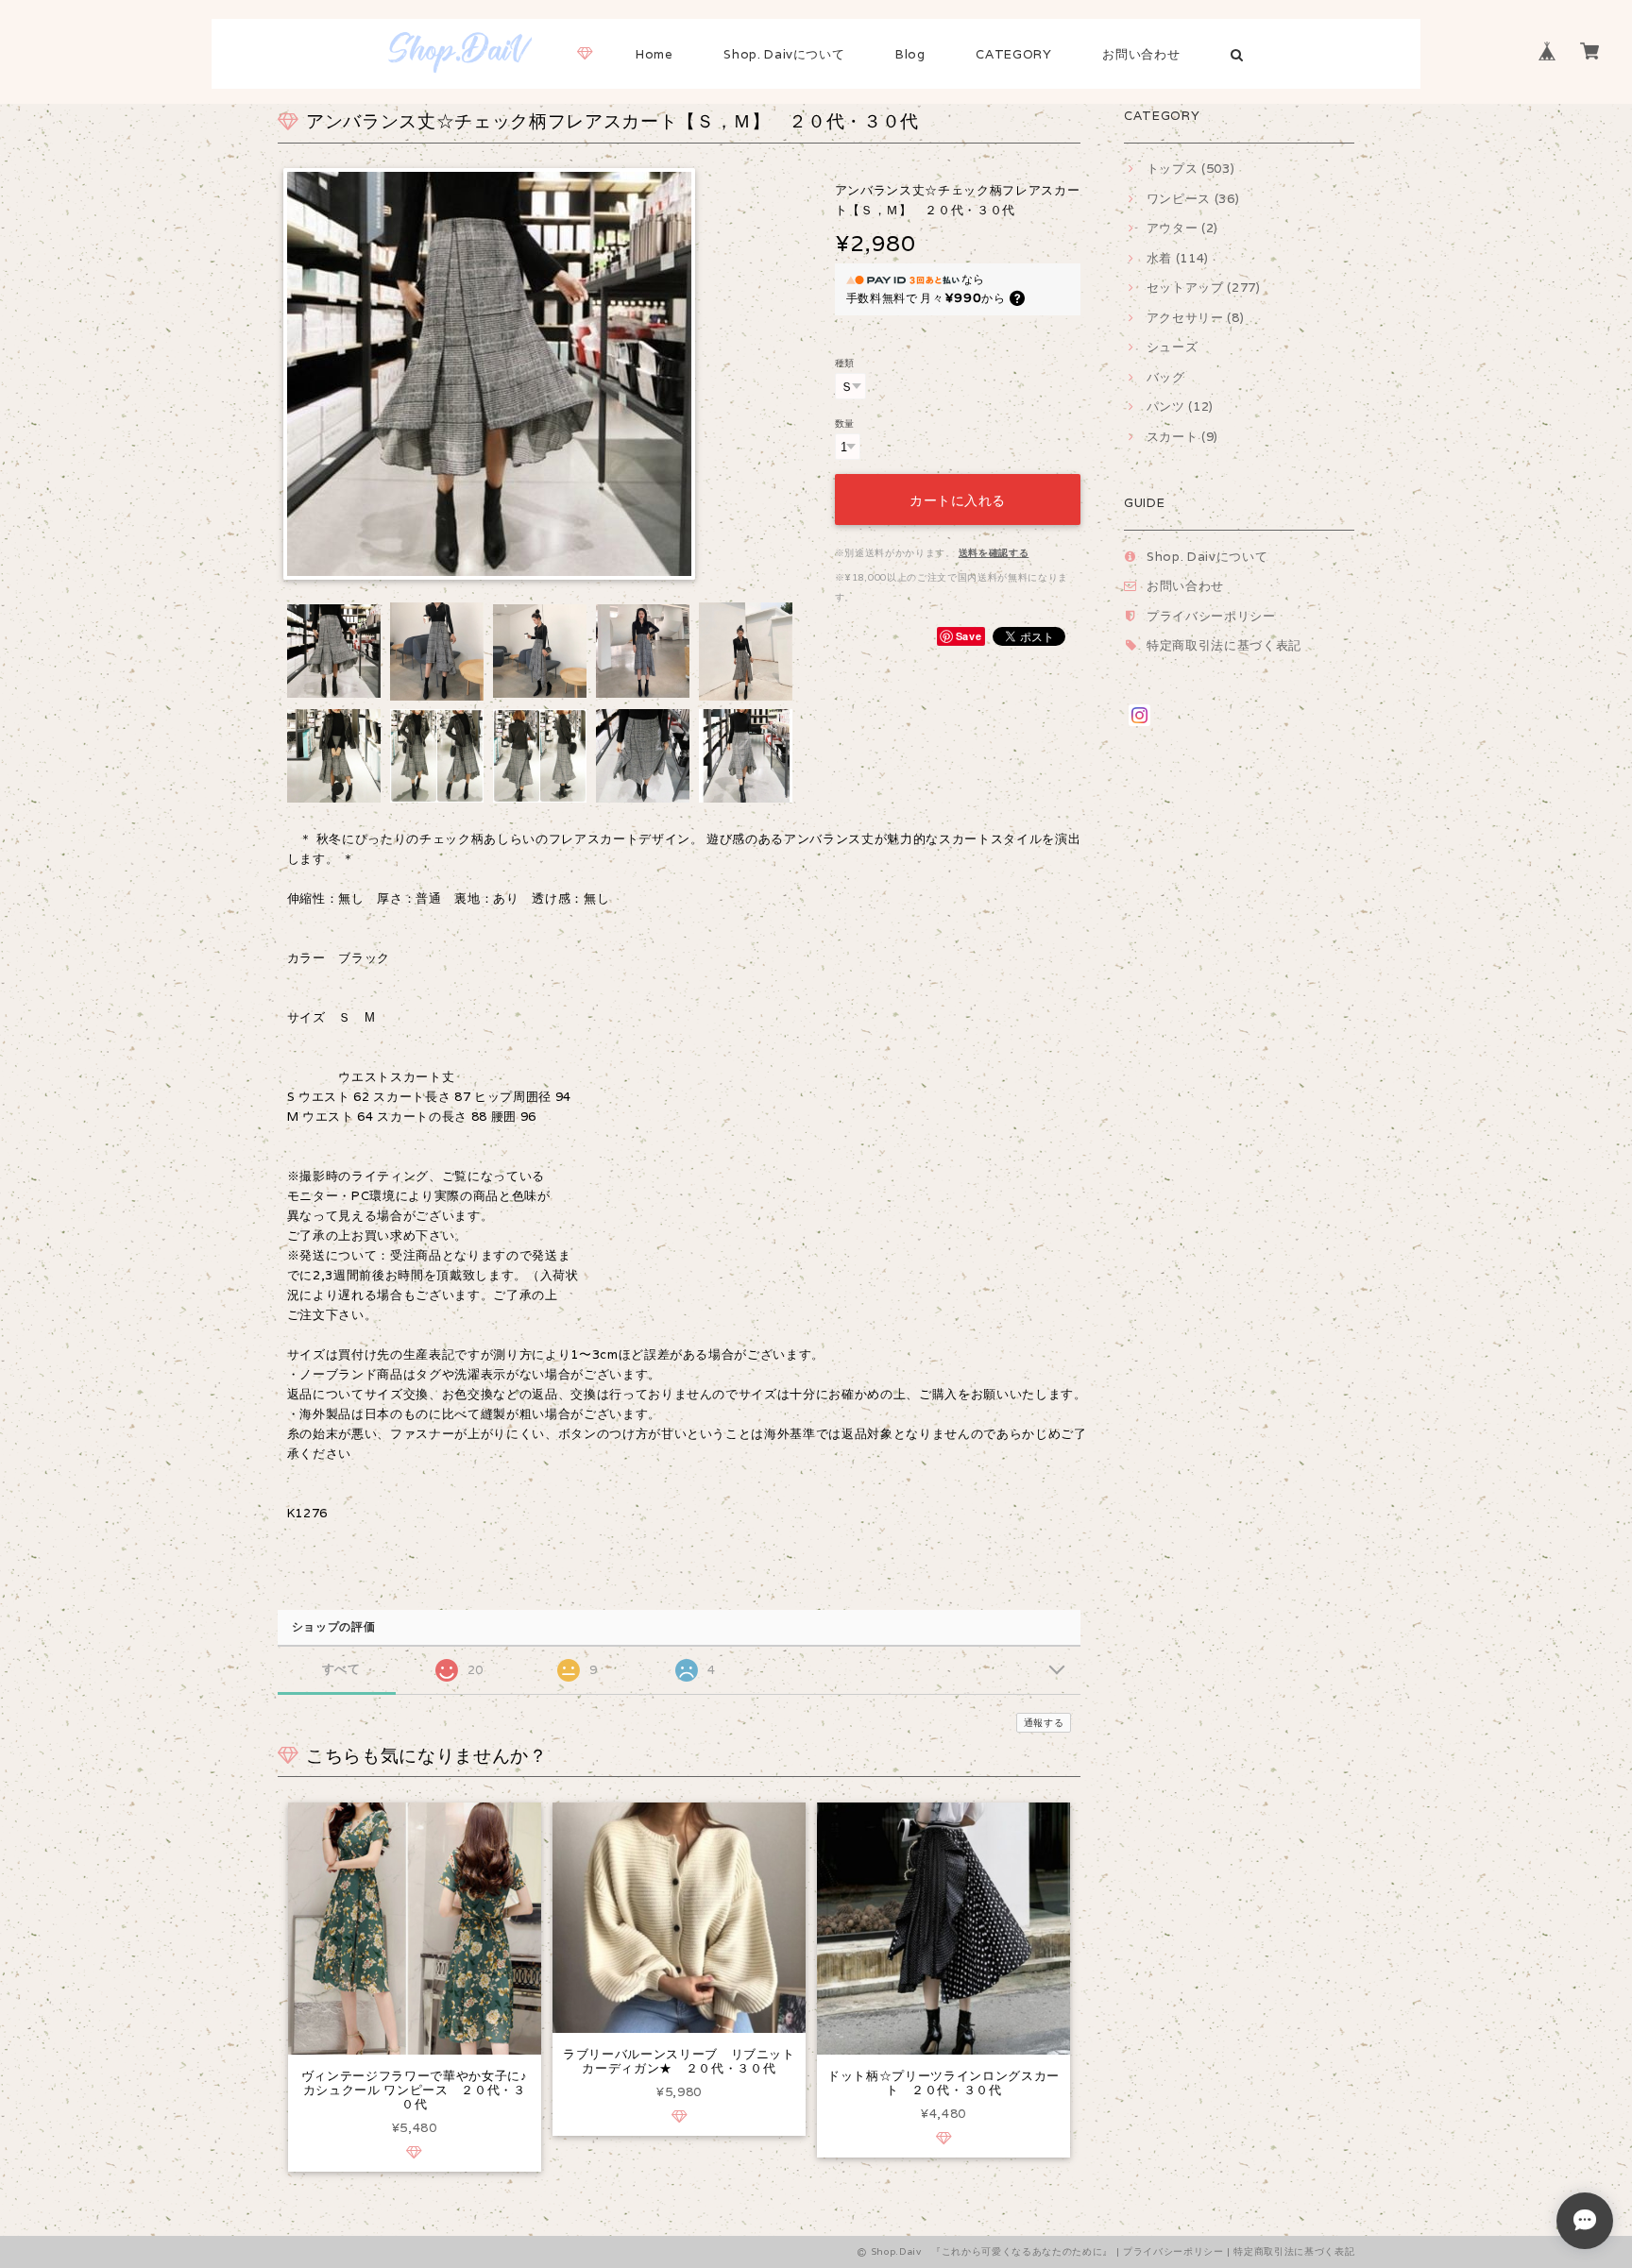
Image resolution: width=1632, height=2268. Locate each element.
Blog (910, 54)
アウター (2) (1182, 228)
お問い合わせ (1141, 54)
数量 (845, 423)
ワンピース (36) (1193, 199)
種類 (845, 363)
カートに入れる (958, 499)
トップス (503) (1190, 169)
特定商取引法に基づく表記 (1224, 645)
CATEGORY (1013, 54)
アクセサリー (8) (1195, 318)
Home (654, 54)
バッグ (1166, 377)
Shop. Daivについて (784, 54)
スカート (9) (1182, 437)
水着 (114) (1178, 258)
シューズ (1172, 347)
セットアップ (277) (1204, 288)
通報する (1044, 1723)
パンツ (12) (1180, 406)
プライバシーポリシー (1211, 616)
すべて (341, 1669)
